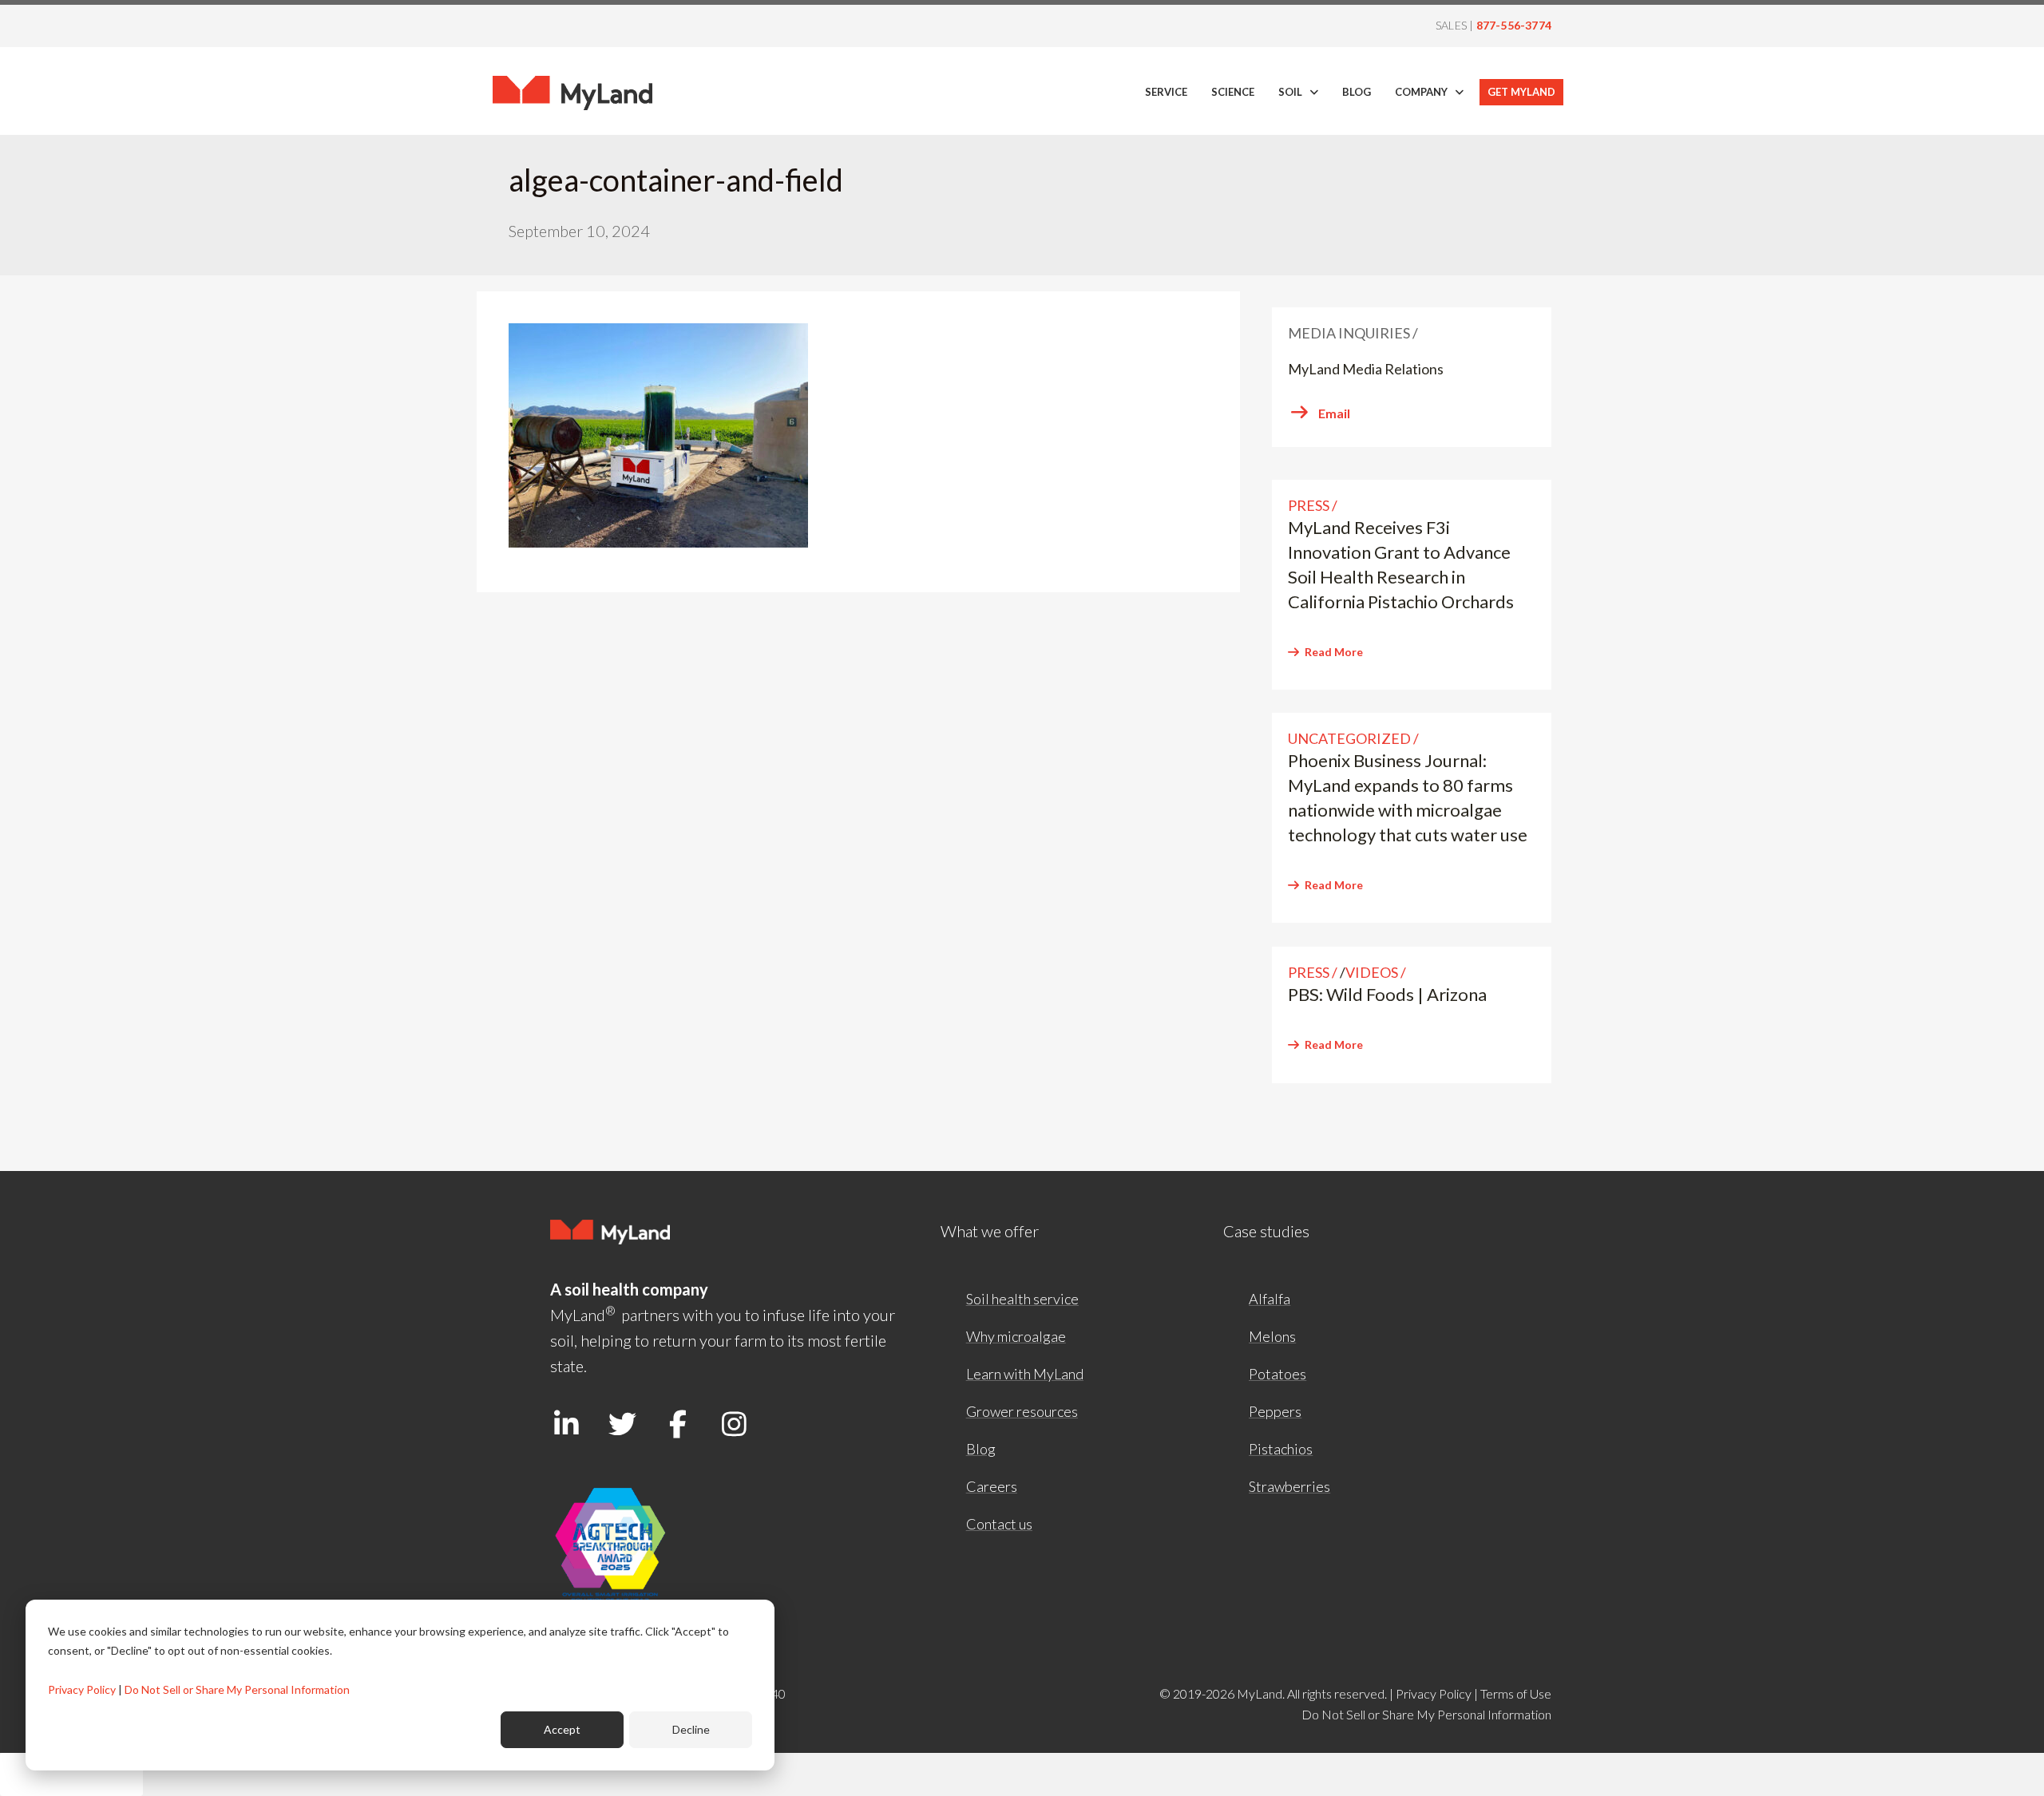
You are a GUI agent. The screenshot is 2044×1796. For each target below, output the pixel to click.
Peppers (1275, 1411)
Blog (981, 1449)
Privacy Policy (82, 1689)
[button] (566, 1423)
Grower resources (1022, 1411)
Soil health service (1022, 1299)
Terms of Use (1516, 1693)
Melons (1272, 1336)
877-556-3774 (1514, 25)
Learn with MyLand (1025, 1374)
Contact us (999, 1524)
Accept (562, 1729)
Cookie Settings (71, 1774)
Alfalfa (1270, 1299)
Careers (992, 1486)
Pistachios (1281, 1449)
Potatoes (1277, 1374)
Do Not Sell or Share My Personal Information (237, 1689)
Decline (691, 1729)
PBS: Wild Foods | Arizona (1387, 994)
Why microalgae (1016, 1336)
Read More (1334, 652)
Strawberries (1289, 1486)
